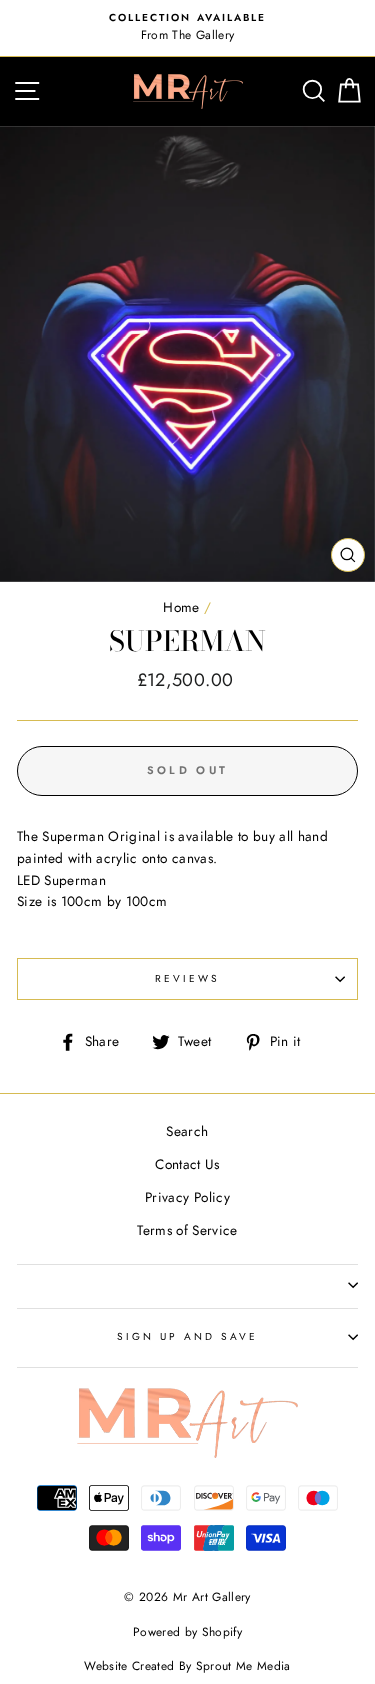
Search (187, 1131)
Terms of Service (187, 1230)
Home (181, 607)
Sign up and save (188, 1336)
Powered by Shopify (187, 1632)
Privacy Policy (187, 1197)
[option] (187, 28)
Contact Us (187, 1164)
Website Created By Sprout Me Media (187, 1666)
